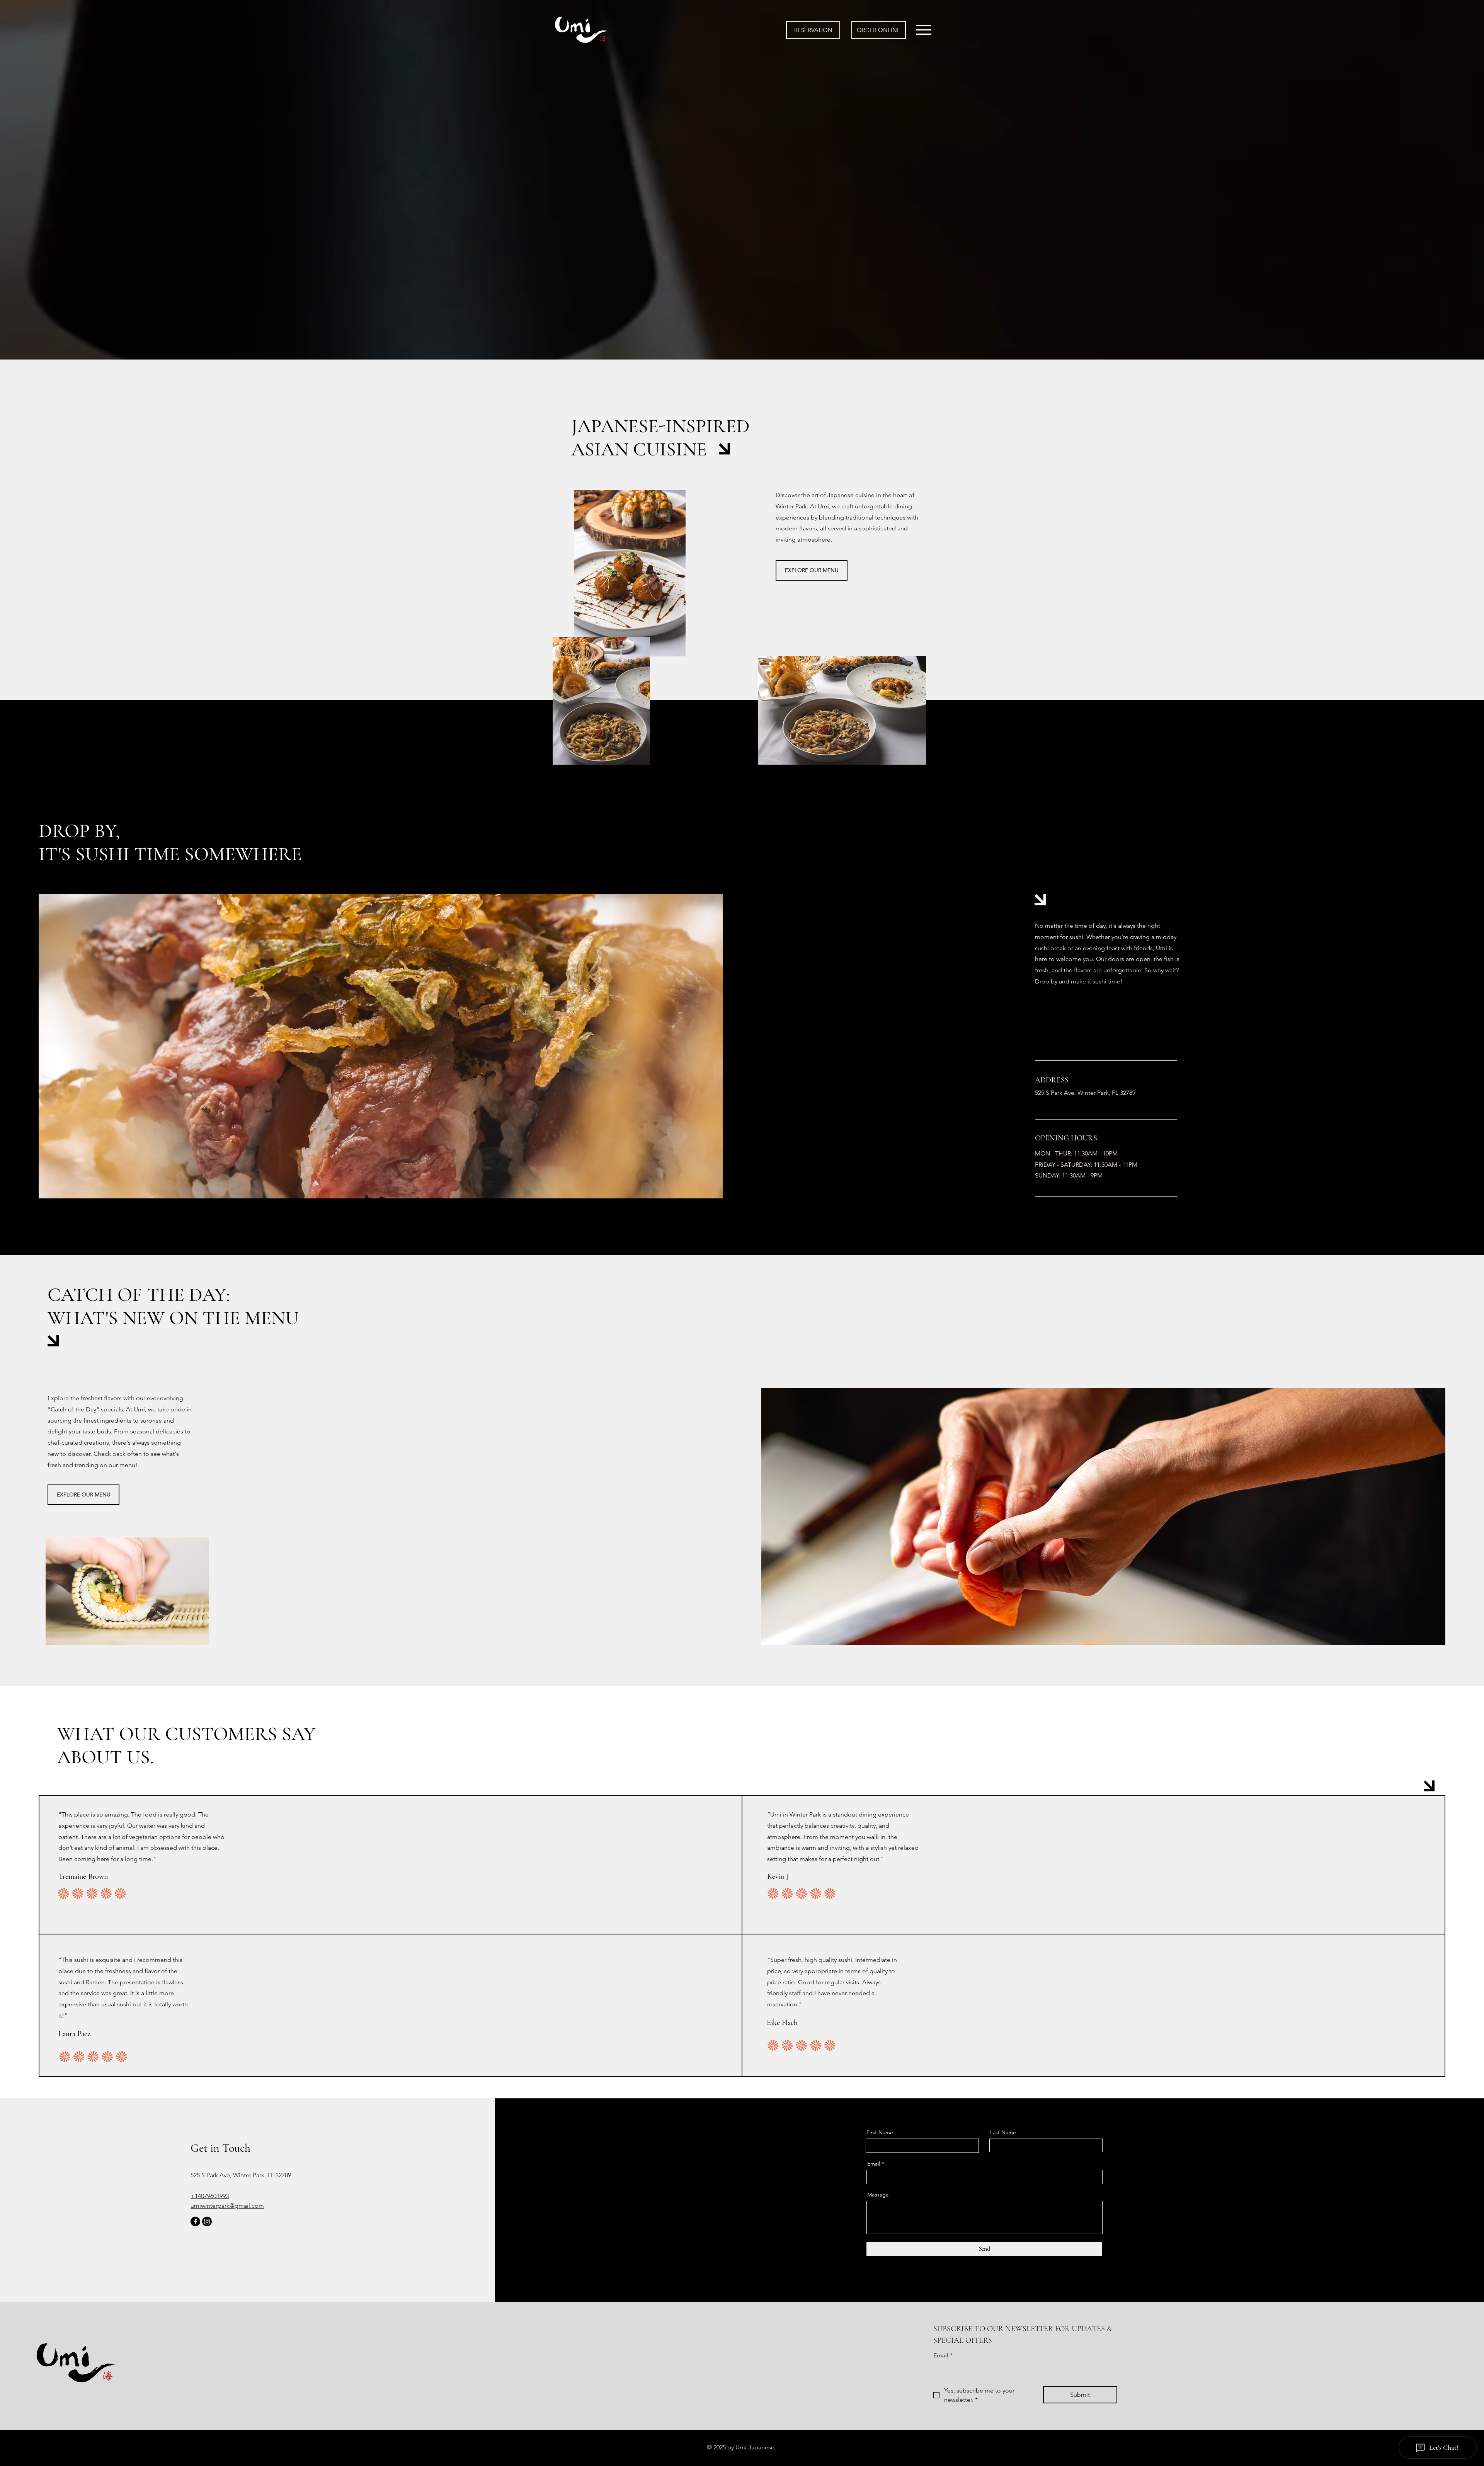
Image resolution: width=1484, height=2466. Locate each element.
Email (874, 2164)
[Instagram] (207, 2221)
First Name (880, 2132)
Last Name (1003, 2132)
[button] (924, 30)
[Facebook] (195, 2221)
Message (878, 2195)
